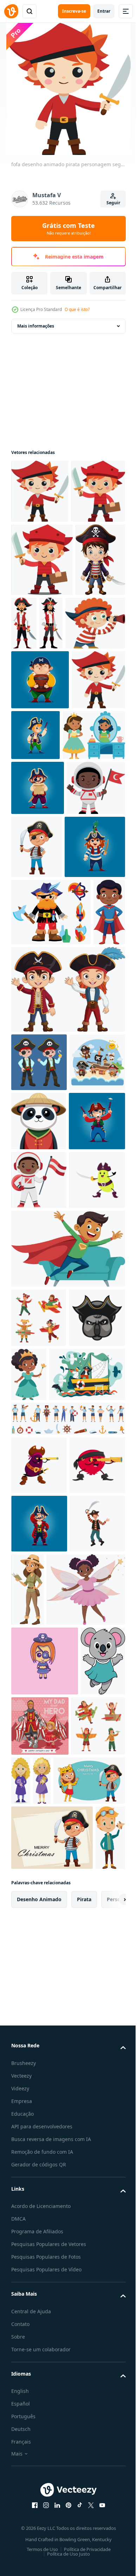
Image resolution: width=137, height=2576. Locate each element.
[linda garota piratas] (45, 2356)
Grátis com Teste (68, 229)
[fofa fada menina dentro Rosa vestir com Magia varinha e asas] (50, 2284)
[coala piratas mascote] (39, 1881)
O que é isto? (77, 309)
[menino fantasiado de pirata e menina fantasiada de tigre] (47, 2545)
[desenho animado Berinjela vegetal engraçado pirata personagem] (39, 2028)
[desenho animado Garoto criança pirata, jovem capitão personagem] (39, 2145)
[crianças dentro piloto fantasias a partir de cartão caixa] (38, 2491)
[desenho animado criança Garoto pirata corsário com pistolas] (39, 1566)
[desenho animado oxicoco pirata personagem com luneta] (39, 2087)
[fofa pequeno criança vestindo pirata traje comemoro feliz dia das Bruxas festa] (39, 1389)
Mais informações (36, 326)
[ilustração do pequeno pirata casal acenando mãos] (67, 1317)
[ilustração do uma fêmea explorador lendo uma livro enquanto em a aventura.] (86, 2211)
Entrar (104, 11)
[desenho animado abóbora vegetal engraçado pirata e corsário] (39, 1684)
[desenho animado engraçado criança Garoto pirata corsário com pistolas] (92, 872)
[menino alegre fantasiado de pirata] (98, 1044)
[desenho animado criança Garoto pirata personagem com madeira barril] (40, 817)
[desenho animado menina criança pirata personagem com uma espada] (41, 1107)
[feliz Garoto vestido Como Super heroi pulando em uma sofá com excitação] (67, 1752)
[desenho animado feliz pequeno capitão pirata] (36, 697)
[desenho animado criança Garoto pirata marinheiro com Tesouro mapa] (38, 985)
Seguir (113, 203)
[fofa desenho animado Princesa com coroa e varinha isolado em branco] (88, 1878)
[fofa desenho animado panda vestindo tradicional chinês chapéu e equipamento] (39, 1507)
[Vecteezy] (11, 11)
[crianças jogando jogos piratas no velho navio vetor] (49, 1938)
